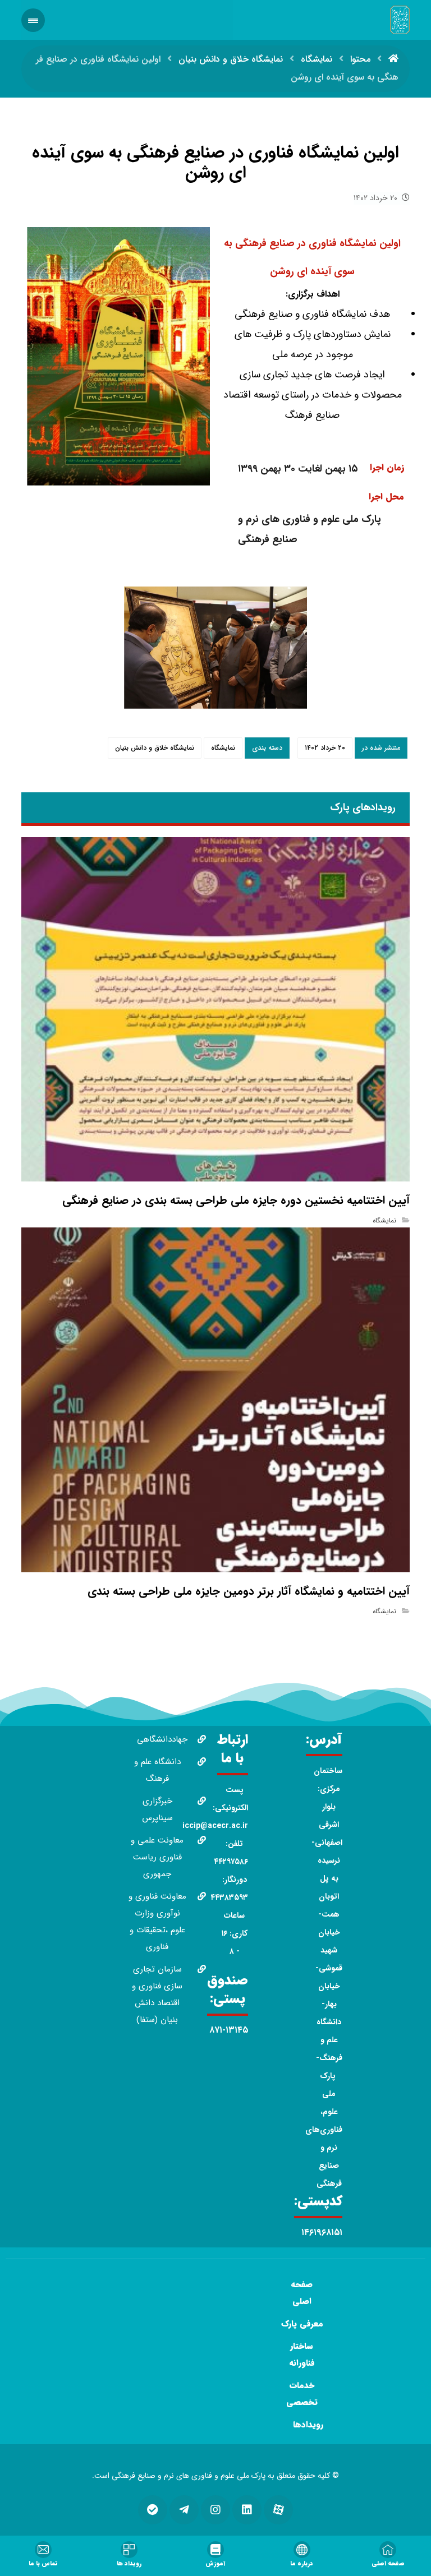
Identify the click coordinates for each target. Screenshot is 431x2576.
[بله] (153, 2510)
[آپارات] (278, 2510)
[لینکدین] (247, 2510)
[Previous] (139, 648)
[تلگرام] (184, 2510)
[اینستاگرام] (215, 2510)
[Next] (292, 648)
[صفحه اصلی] (393, 59)
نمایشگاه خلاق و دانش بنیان (155, 748)
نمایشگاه (223, 748)
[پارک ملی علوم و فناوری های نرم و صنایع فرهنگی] (400, 20)
